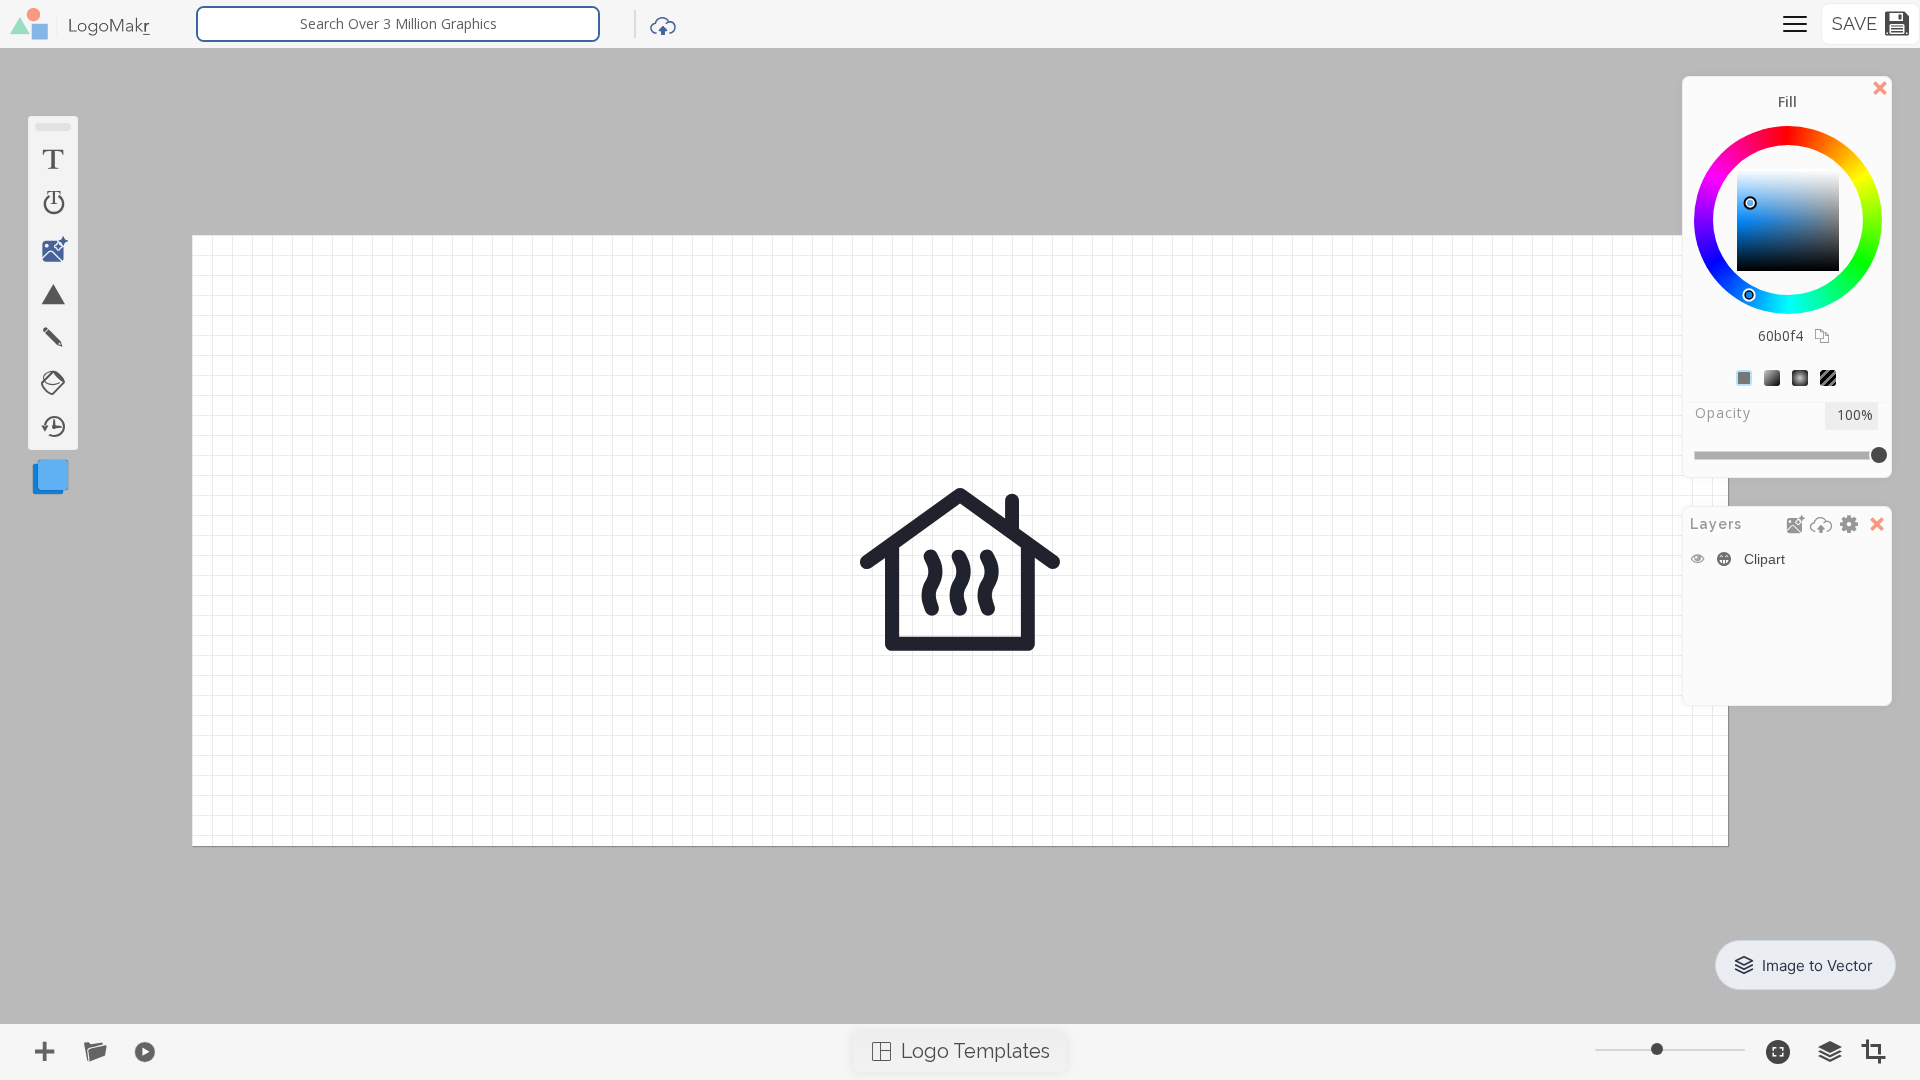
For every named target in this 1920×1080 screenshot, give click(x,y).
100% (1855, 416)
